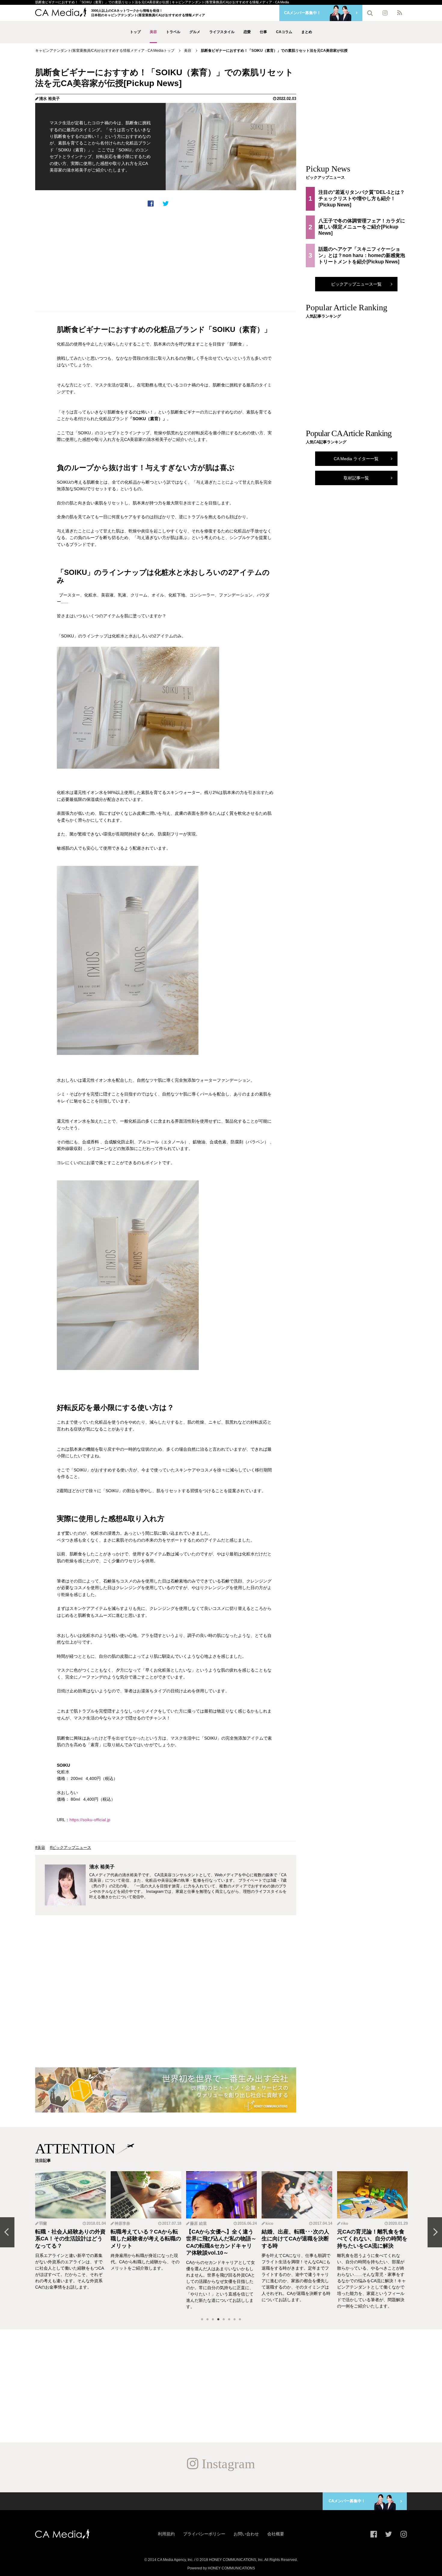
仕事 (263, 32)
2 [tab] (207, 2320)
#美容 (40, 1848)
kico (269, 2223)
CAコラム (284, 32)
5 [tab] (224, 2320)
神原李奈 (122, 2223)
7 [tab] (235, 2320)
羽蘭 (43, 2223)
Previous (7, 2232)
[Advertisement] (166, 259)
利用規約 (166, 2534)
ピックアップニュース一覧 (356, 284)
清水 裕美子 (49, 99)
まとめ (307, 32)
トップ (135, 32)
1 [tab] (202, 2320)
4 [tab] (218, 2320)
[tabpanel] (71, 2241)
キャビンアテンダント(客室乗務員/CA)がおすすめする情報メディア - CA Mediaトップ (105, 51)
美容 (153, 32)
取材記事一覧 (356, 478)
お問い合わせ (246, 2534)
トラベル (173, 32)
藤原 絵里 (198, 2223)
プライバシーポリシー (204, 2534)
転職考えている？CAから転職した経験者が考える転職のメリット (146, 2239)
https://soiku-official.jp (90, 1820)
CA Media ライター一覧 (356, 459)
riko (345, 2223)
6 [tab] (229, 2320)
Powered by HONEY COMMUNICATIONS (221, 2568)
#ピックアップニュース (71, 1848)
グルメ (195, 32)
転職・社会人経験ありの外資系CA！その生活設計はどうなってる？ (70, 2239)
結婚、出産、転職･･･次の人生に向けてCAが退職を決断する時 (295, 2239)
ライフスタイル (222, 32)
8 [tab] (240, 2320)
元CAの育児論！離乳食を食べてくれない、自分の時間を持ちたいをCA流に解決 (372, 2239)
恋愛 (247, 32)
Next (435, 2232)
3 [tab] (213, 2320)
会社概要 (276, 2534)
